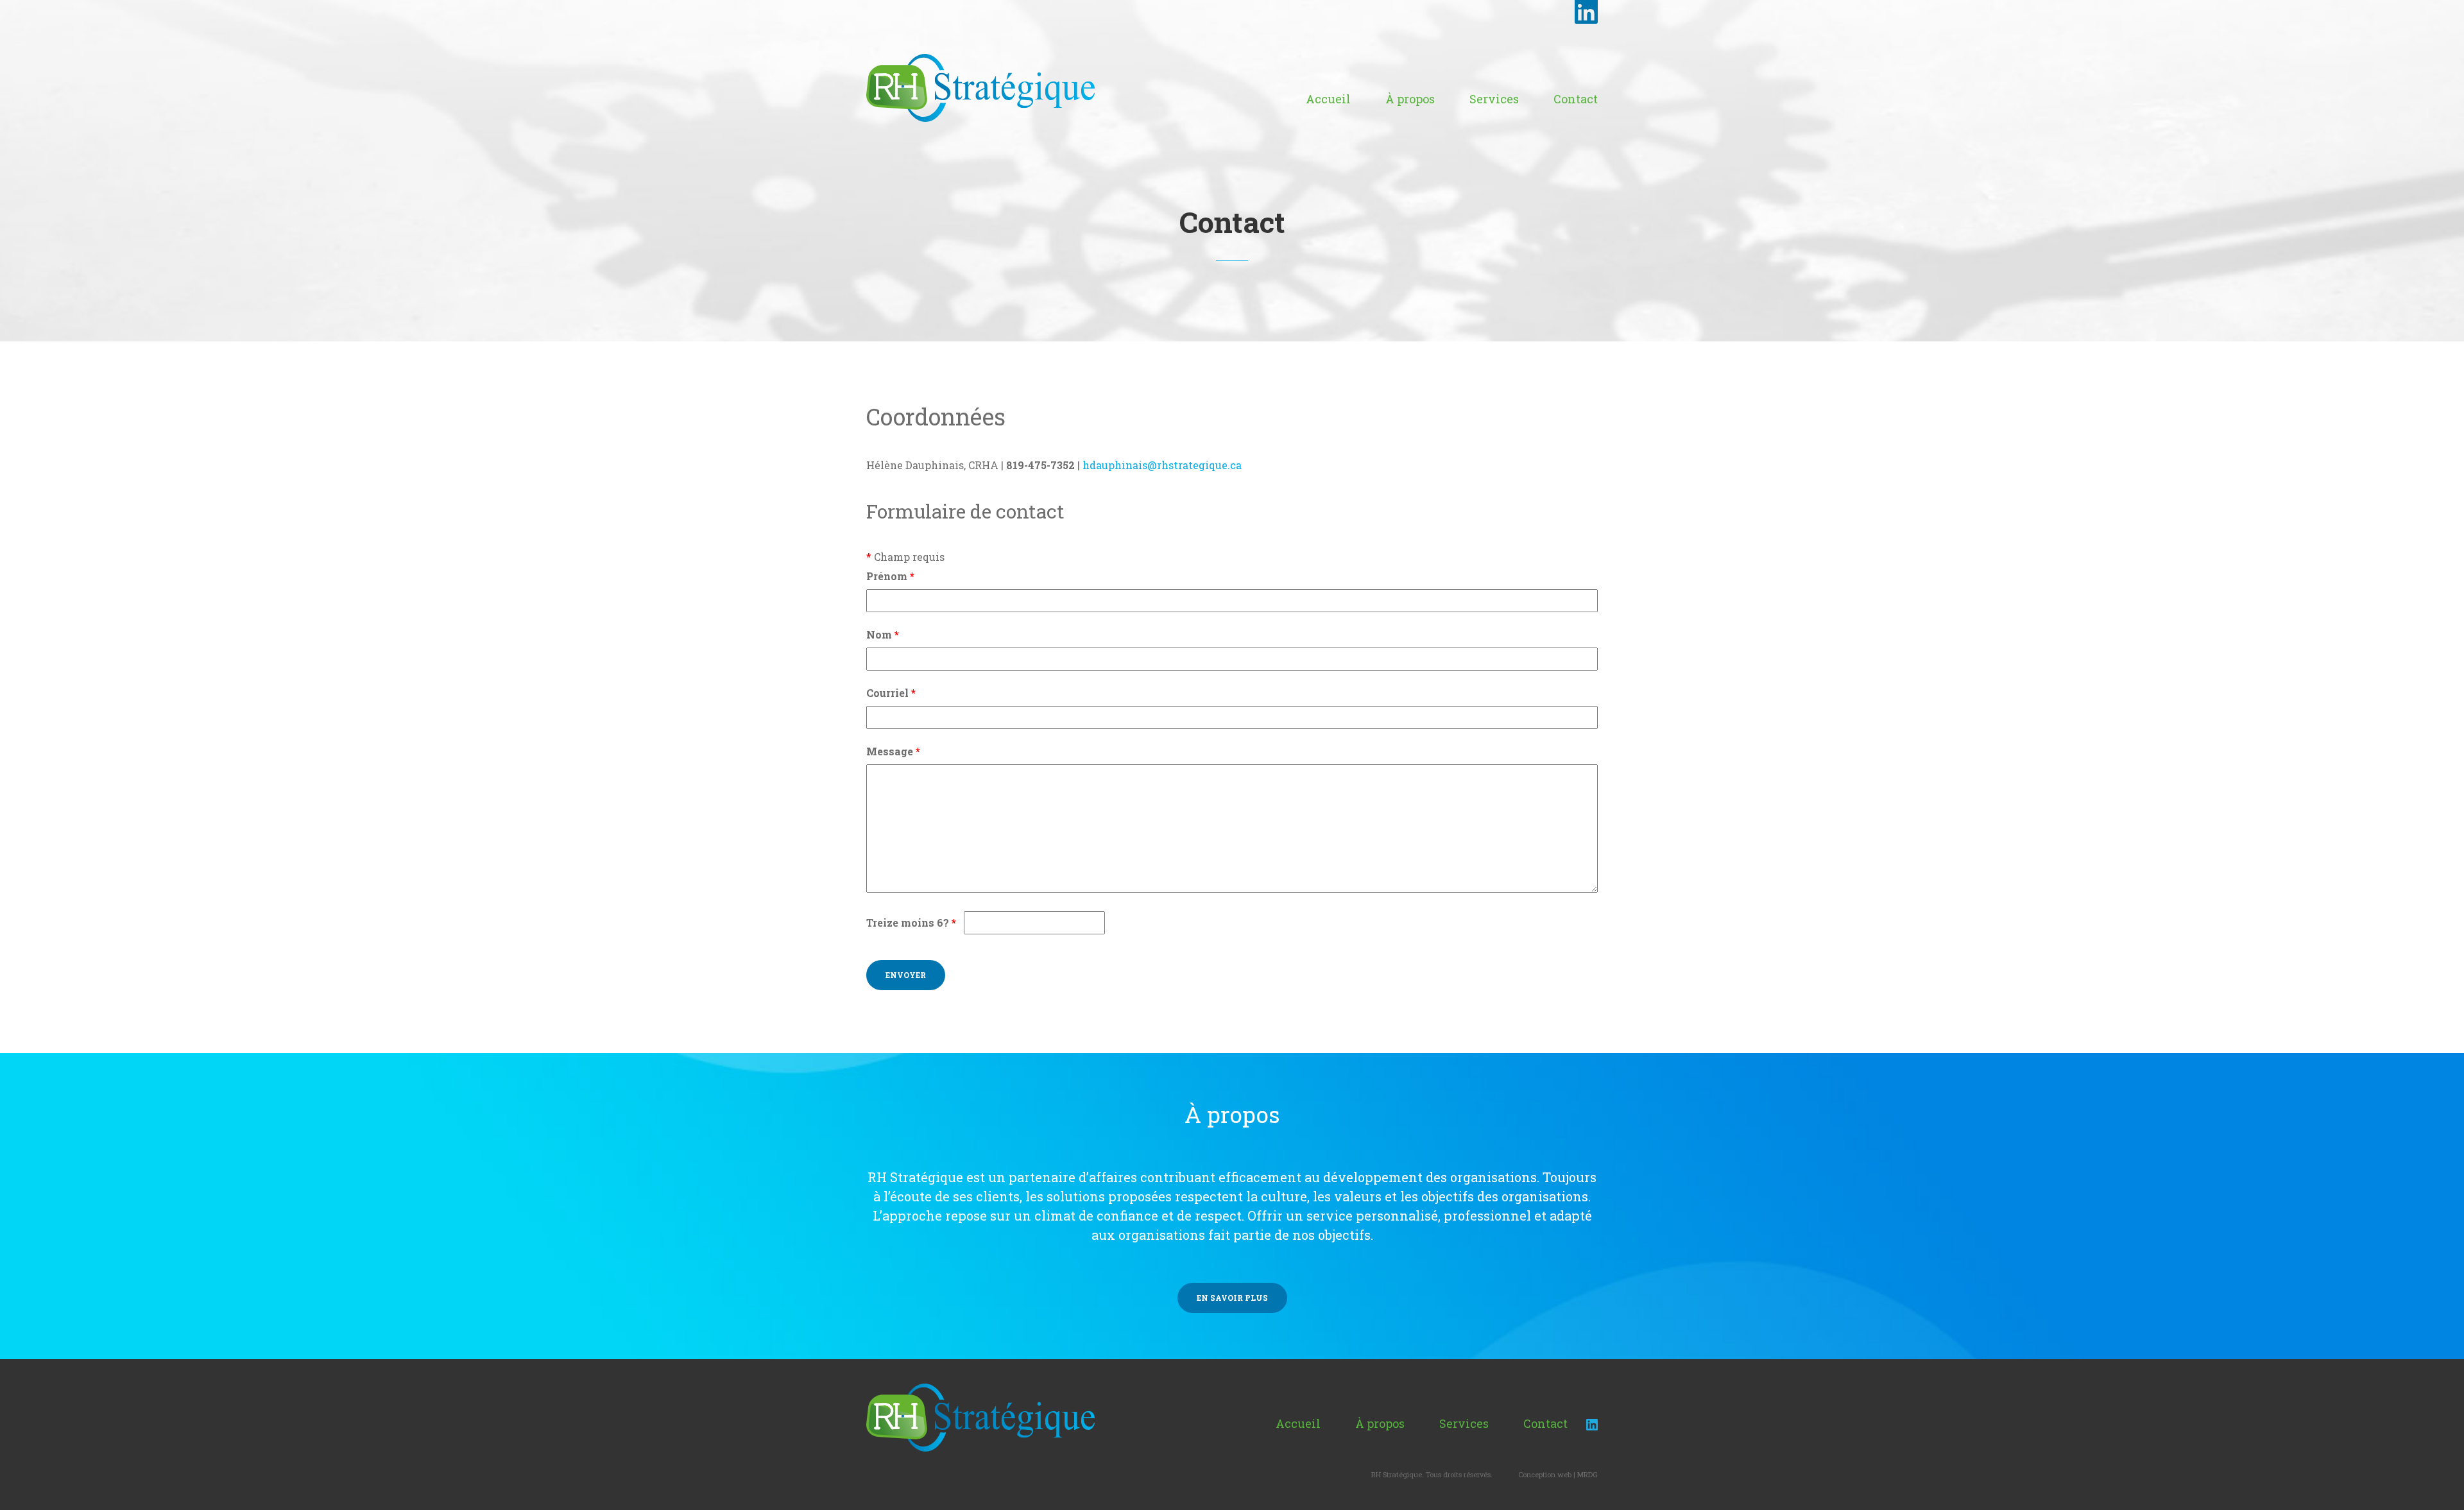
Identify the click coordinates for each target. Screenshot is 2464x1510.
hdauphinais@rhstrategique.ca (1162, 465)
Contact (1576, 99)
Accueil (1328, 99)
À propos (1410, 99)
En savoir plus (1232, 1298)
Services (1494, 99)
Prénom (890, 576)
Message (893, 751)
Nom (883, 634)
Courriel (891, 693)
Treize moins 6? (911, 922)
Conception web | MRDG (1558, 1474)
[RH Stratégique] (980, 87)
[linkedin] (1592, 1423)
